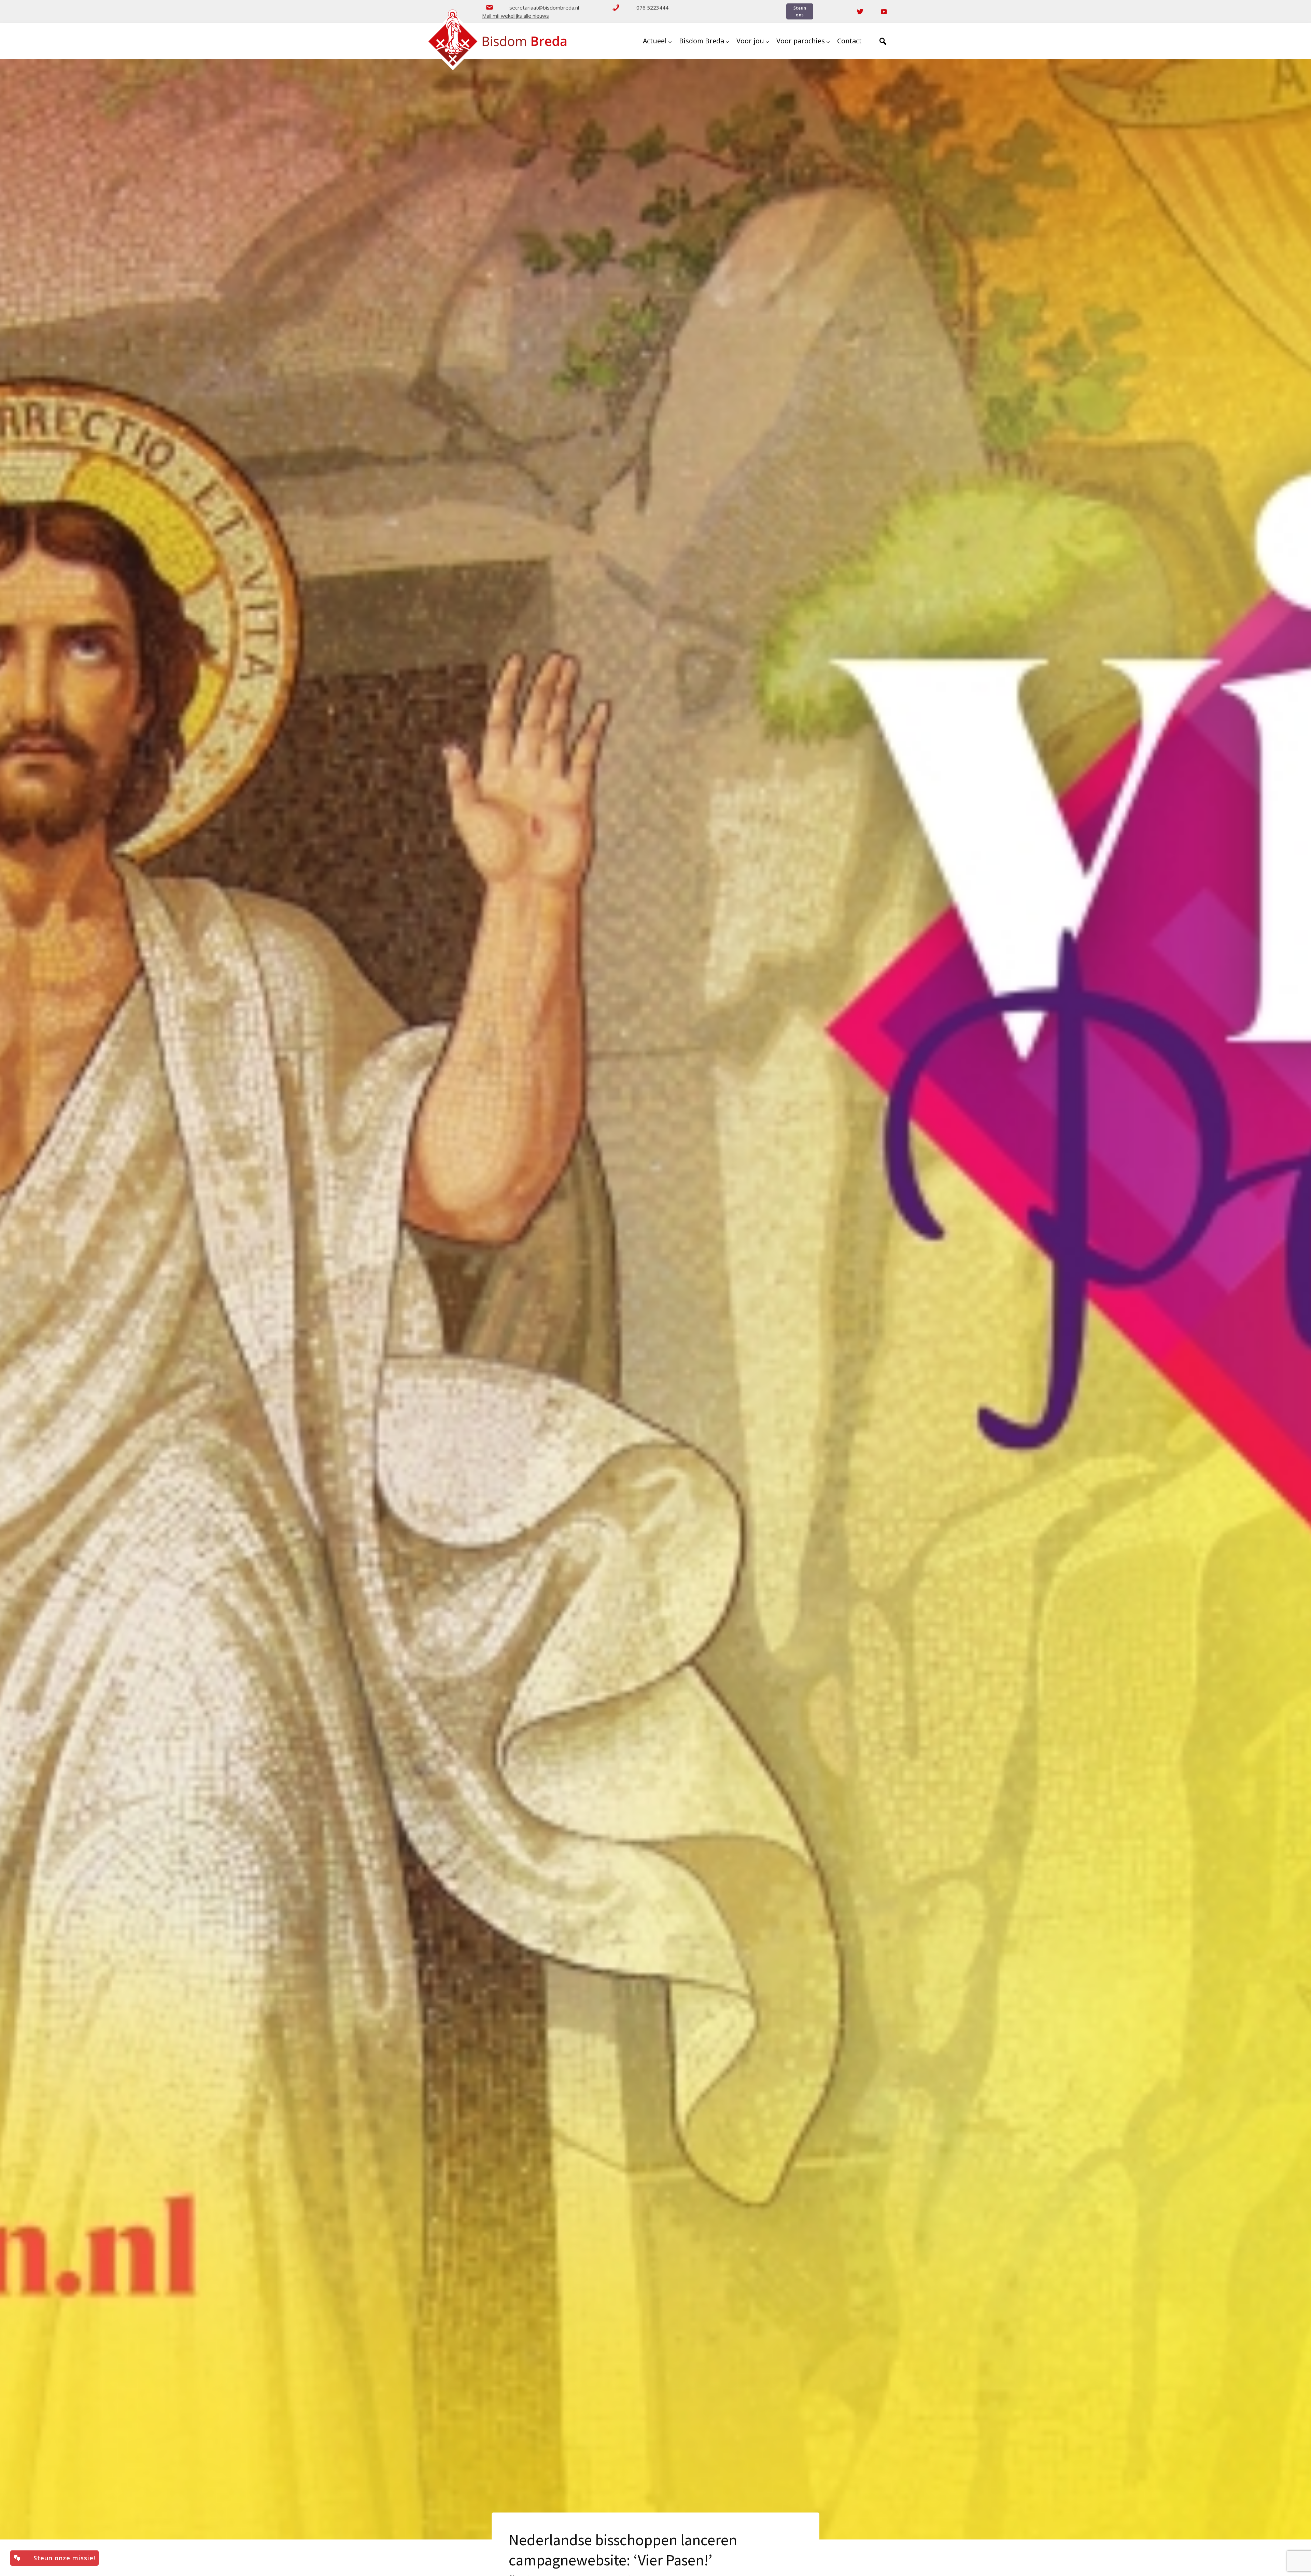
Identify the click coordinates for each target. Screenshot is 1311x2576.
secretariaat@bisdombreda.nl (544, 8)
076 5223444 (652, 8)
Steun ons (800, 11)
